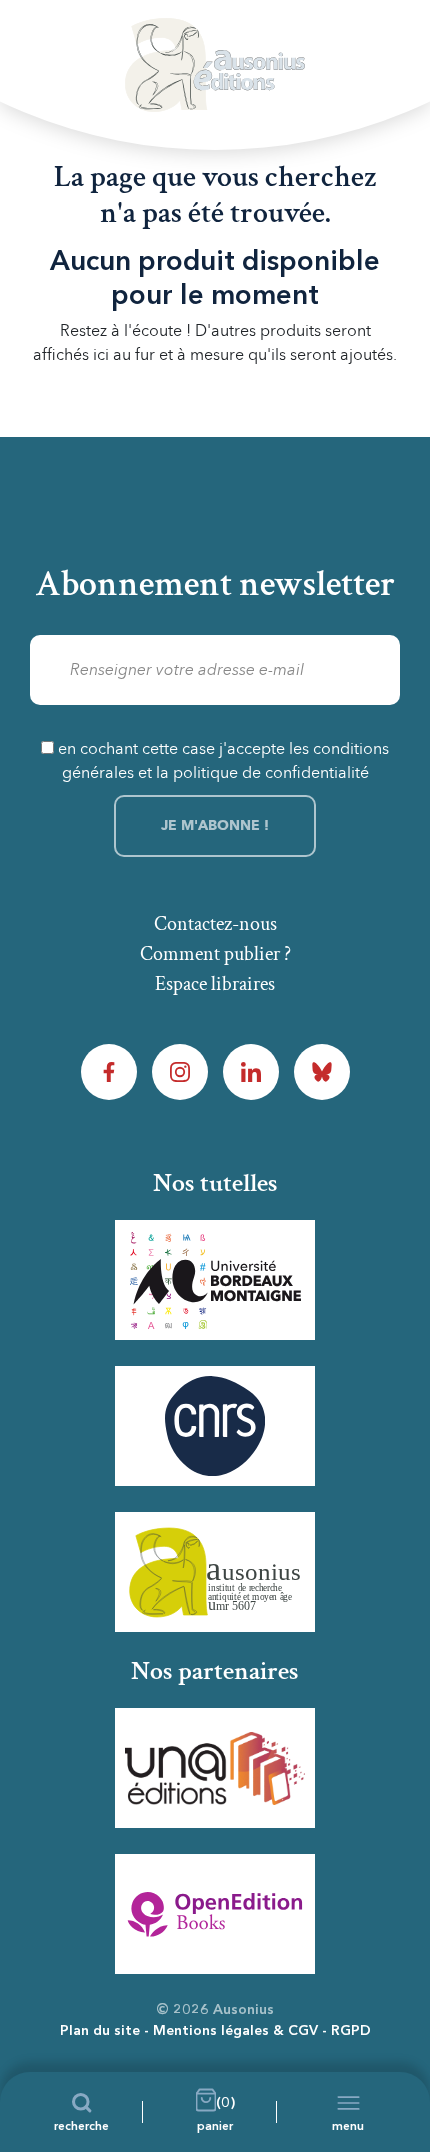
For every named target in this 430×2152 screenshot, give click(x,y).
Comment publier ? (215, 954)
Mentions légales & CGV (235, 2031)
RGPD (351, 2031)
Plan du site (100, 2031)
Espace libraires (215, 984)
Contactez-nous (215, 924)
